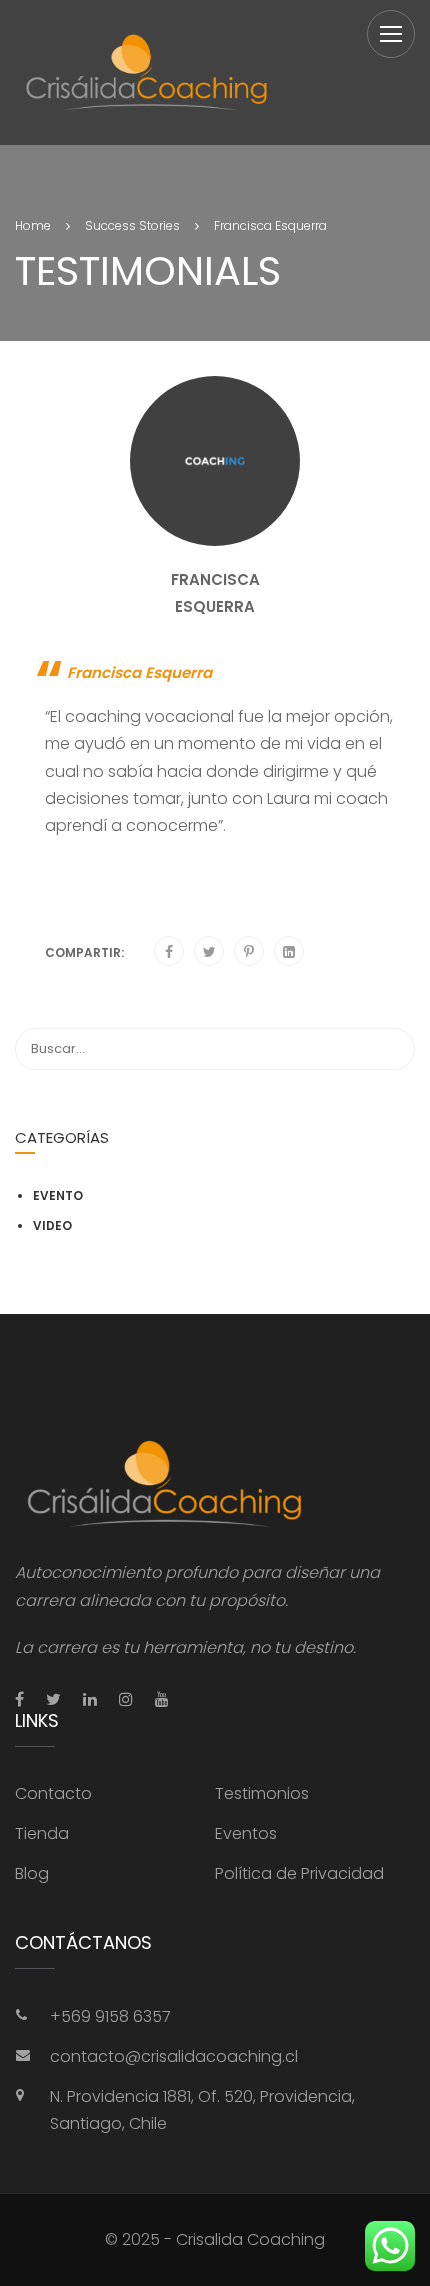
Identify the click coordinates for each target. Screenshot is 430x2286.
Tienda (42, 1833)
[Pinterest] (249, 952)
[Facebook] (169, 952)
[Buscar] (390, 1049)
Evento (58, 1195)
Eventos (246, 1833)
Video (52, 1225)
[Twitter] (209, 952)
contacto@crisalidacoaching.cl (174, 2056)
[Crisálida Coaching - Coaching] (147, 72)
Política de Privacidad (299, 1873)
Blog (32, 1873)
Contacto (53, 1793)
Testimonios (262, 1793)
